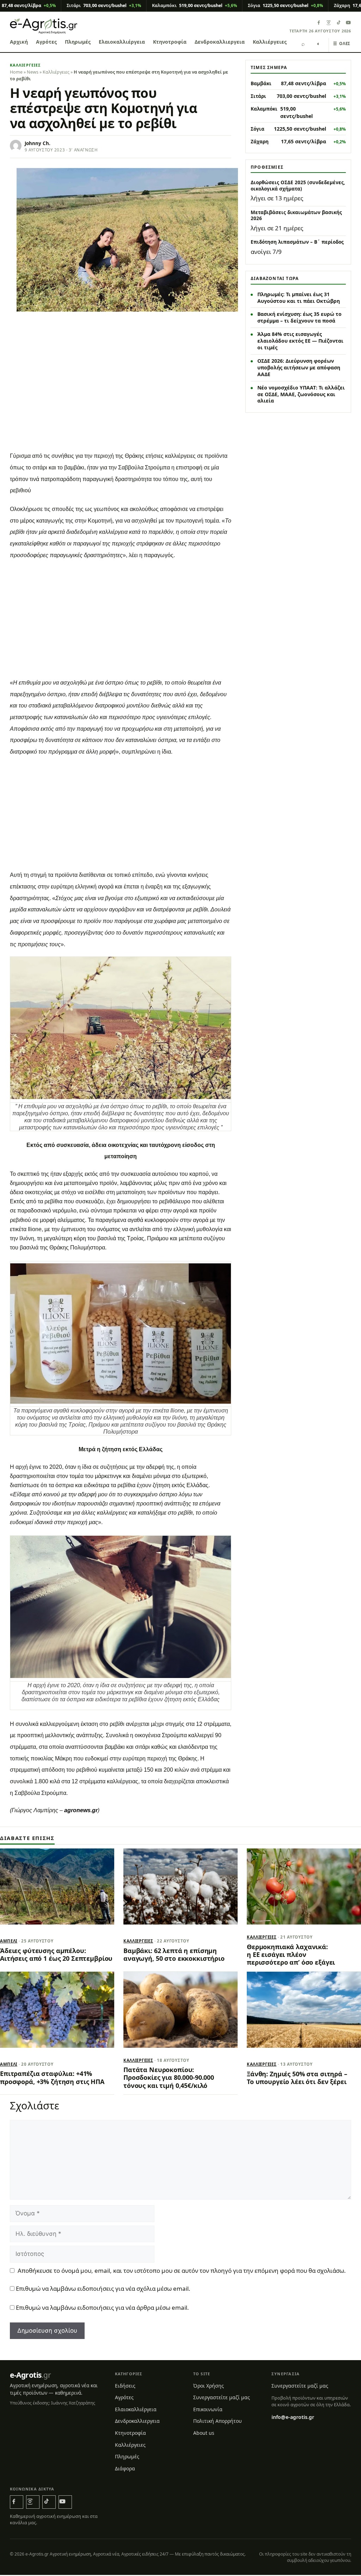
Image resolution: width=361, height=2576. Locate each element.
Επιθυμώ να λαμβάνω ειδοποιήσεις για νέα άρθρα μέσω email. (102, 2307)
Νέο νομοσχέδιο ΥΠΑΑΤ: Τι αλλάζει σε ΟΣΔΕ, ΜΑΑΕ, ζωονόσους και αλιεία (301, 394)
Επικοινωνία (208, 2409)
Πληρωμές (78, 42)
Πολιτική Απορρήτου (218, 2421)
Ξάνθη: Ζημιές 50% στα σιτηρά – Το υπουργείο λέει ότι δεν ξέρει (297, 2078)
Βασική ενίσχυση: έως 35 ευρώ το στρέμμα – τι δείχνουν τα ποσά (299, 317)
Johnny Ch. (38, 143)
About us (204, 2433)
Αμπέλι (9, 1941)
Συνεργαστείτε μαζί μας (222, 2397)
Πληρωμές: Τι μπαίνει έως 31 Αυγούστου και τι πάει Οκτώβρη (299, 298)
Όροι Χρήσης (209, 2386)
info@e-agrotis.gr (293, 2417)
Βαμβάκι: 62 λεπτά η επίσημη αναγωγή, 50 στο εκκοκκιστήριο (174, 1954)
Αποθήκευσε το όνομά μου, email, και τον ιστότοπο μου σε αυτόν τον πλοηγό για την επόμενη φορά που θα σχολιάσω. (182, 2271)
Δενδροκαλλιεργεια (220, 42)
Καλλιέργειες (270, 42)
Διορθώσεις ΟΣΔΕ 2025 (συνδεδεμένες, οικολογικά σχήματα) (298, 186)
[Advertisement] (121, 394)
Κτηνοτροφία (170, 42)
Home (16, 72)
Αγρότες (46, 42)
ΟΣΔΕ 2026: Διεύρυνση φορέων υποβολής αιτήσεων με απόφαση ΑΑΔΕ (299, 367)
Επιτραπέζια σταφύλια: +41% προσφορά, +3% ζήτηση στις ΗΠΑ (52, 2077)
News (33, 72)
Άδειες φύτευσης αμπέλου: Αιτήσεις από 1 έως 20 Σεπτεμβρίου (56, 1954)
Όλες (342, 43)
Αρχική (19, 42)
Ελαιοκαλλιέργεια (122, 42)
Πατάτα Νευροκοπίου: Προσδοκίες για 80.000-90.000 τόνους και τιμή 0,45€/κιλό (169, 2078)
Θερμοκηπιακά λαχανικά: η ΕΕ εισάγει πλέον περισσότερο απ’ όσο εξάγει (291, 1955)
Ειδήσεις (125, 2386)
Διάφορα (125, 2468)
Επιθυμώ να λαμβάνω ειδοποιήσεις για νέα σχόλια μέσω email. (103, 2288)
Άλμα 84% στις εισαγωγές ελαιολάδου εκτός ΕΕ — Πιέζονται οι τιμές (300, 341)
